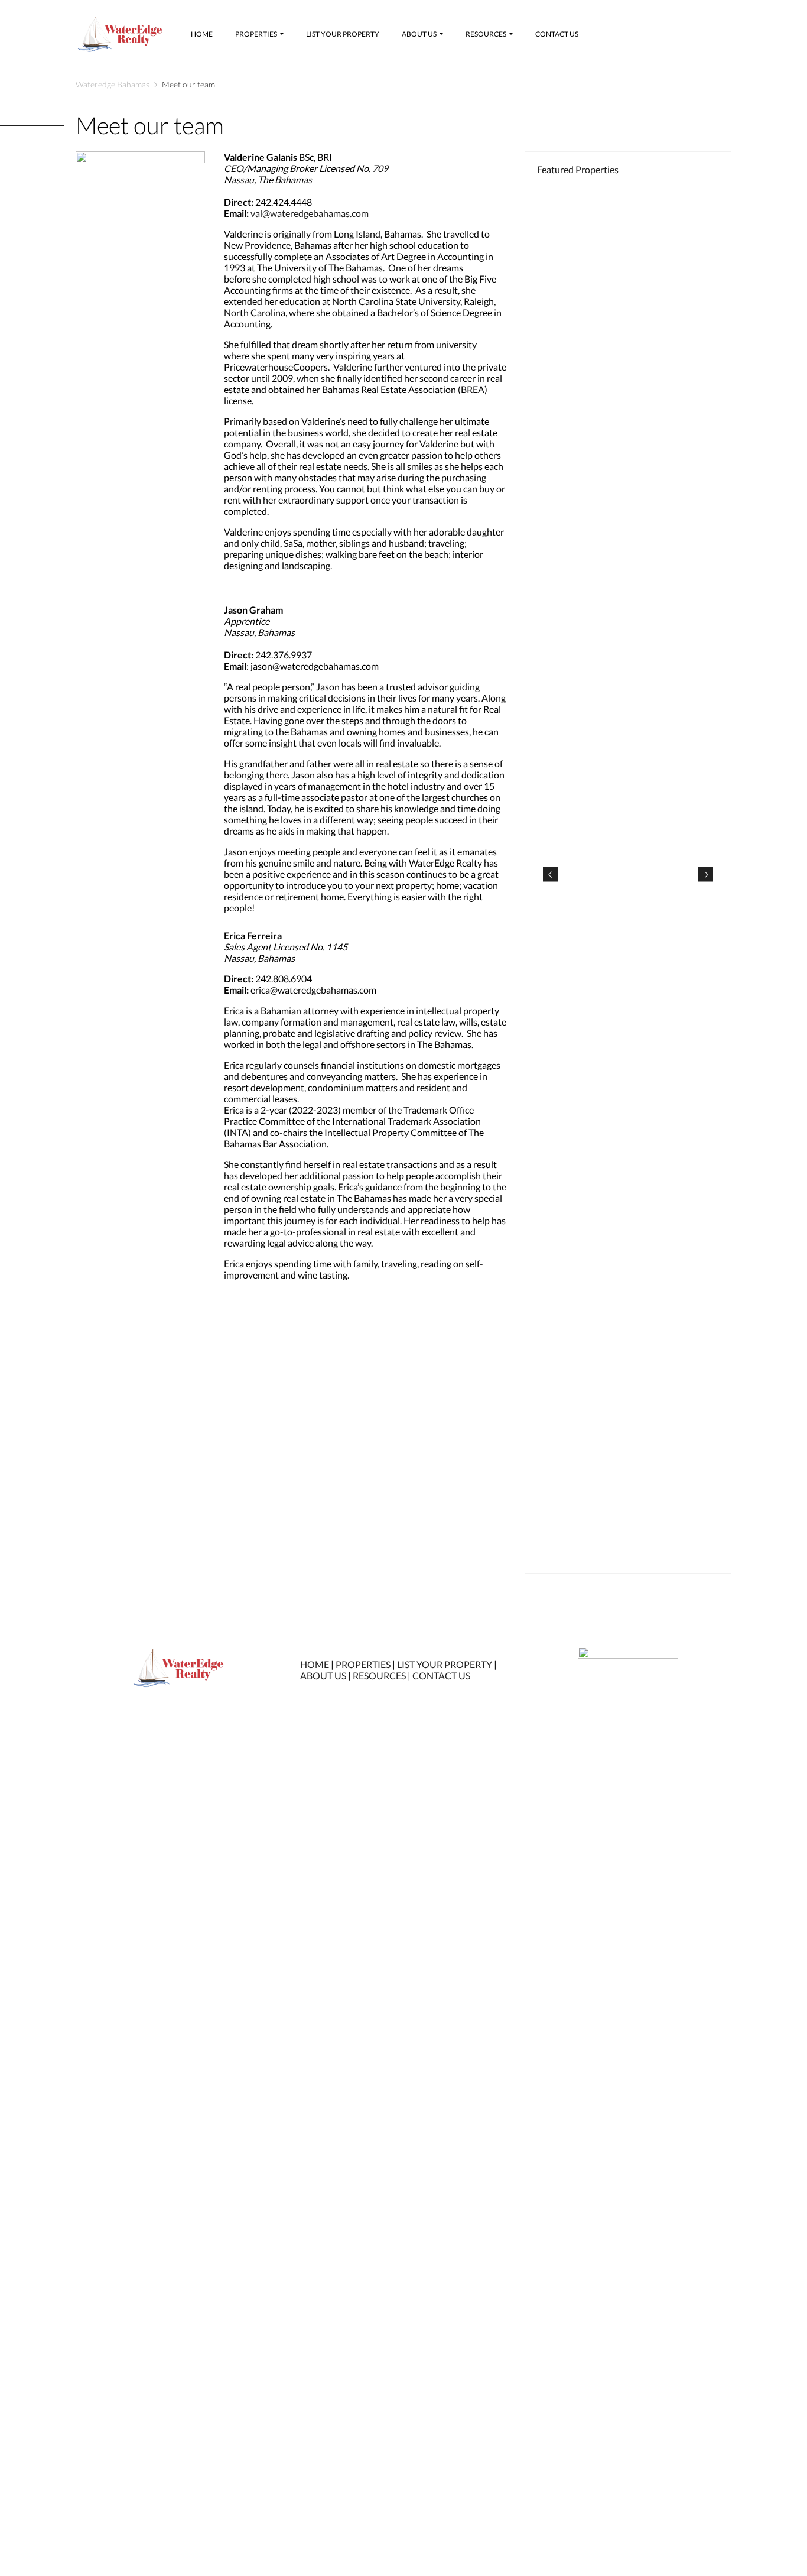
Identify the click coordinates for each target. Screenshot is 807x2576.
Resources (486, 34)
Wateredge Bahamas (113, 84)
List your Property (343, 34)
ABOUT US (323, 1675)
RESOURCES (379, 1675)
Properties (256, 34)
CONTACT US (441, 1675)
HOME (315, 1664)
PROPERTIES (363, 1664)
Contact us (557, 34)
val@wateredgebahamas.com (310, 213)
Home (202, 34)
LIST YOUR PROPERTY (445, 1664)
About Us (419, 34)
